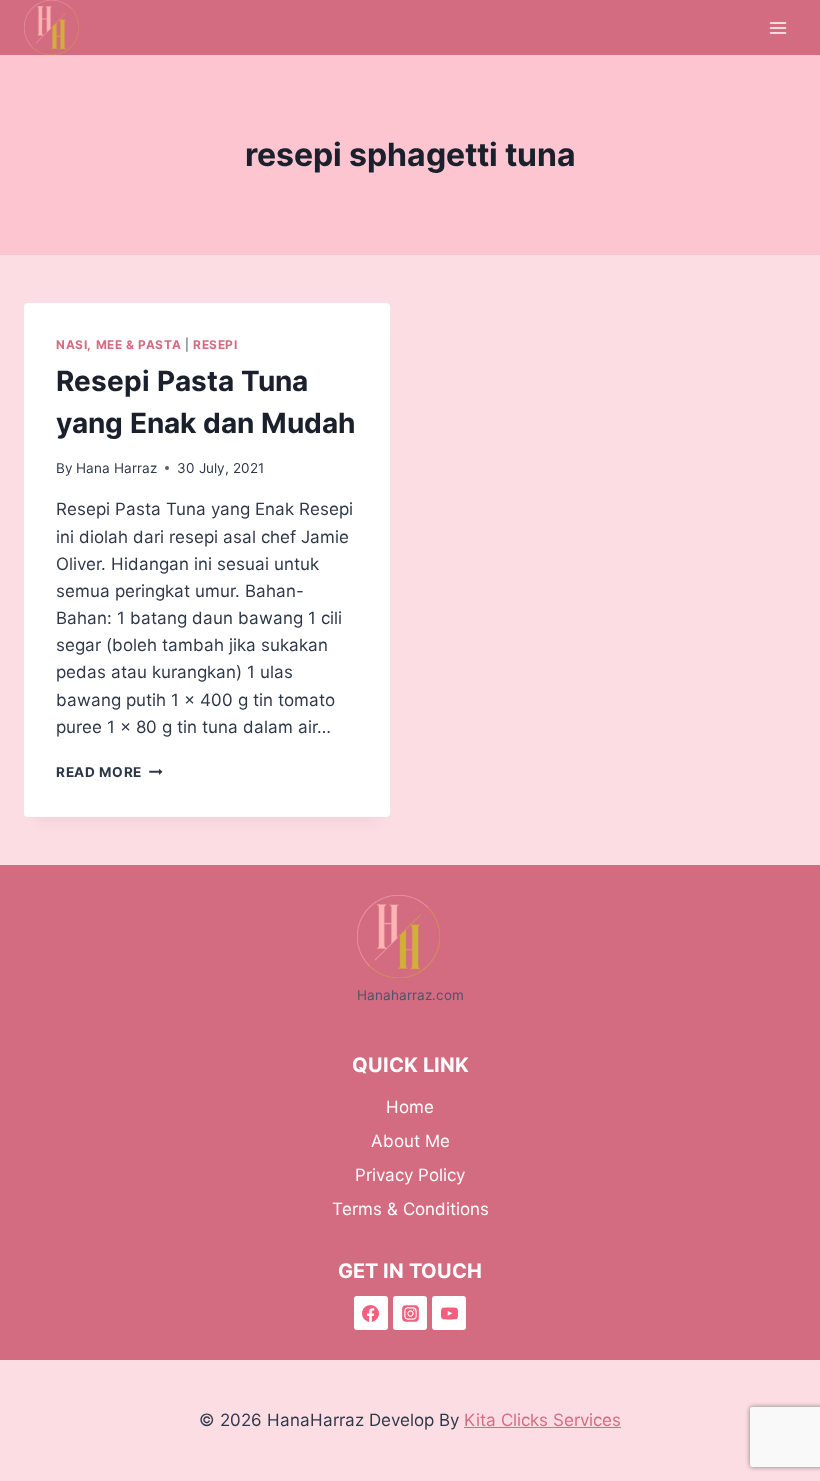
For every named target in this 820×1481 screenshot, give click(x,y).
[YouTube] (449, 1313)
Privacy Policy (410, 1175)
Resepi (215, 344)
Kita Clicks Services (542, 1420)
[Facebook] (371, 1313)
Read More (109, 772)
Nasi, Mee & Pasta (118, 344)
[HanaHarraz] (60, 27)
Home (410, 1107)
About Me (410, 1141)
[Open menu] (777, 27)
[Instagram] (410, 1313)
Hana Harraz (116, 468)
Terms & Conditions (410, 1209)
